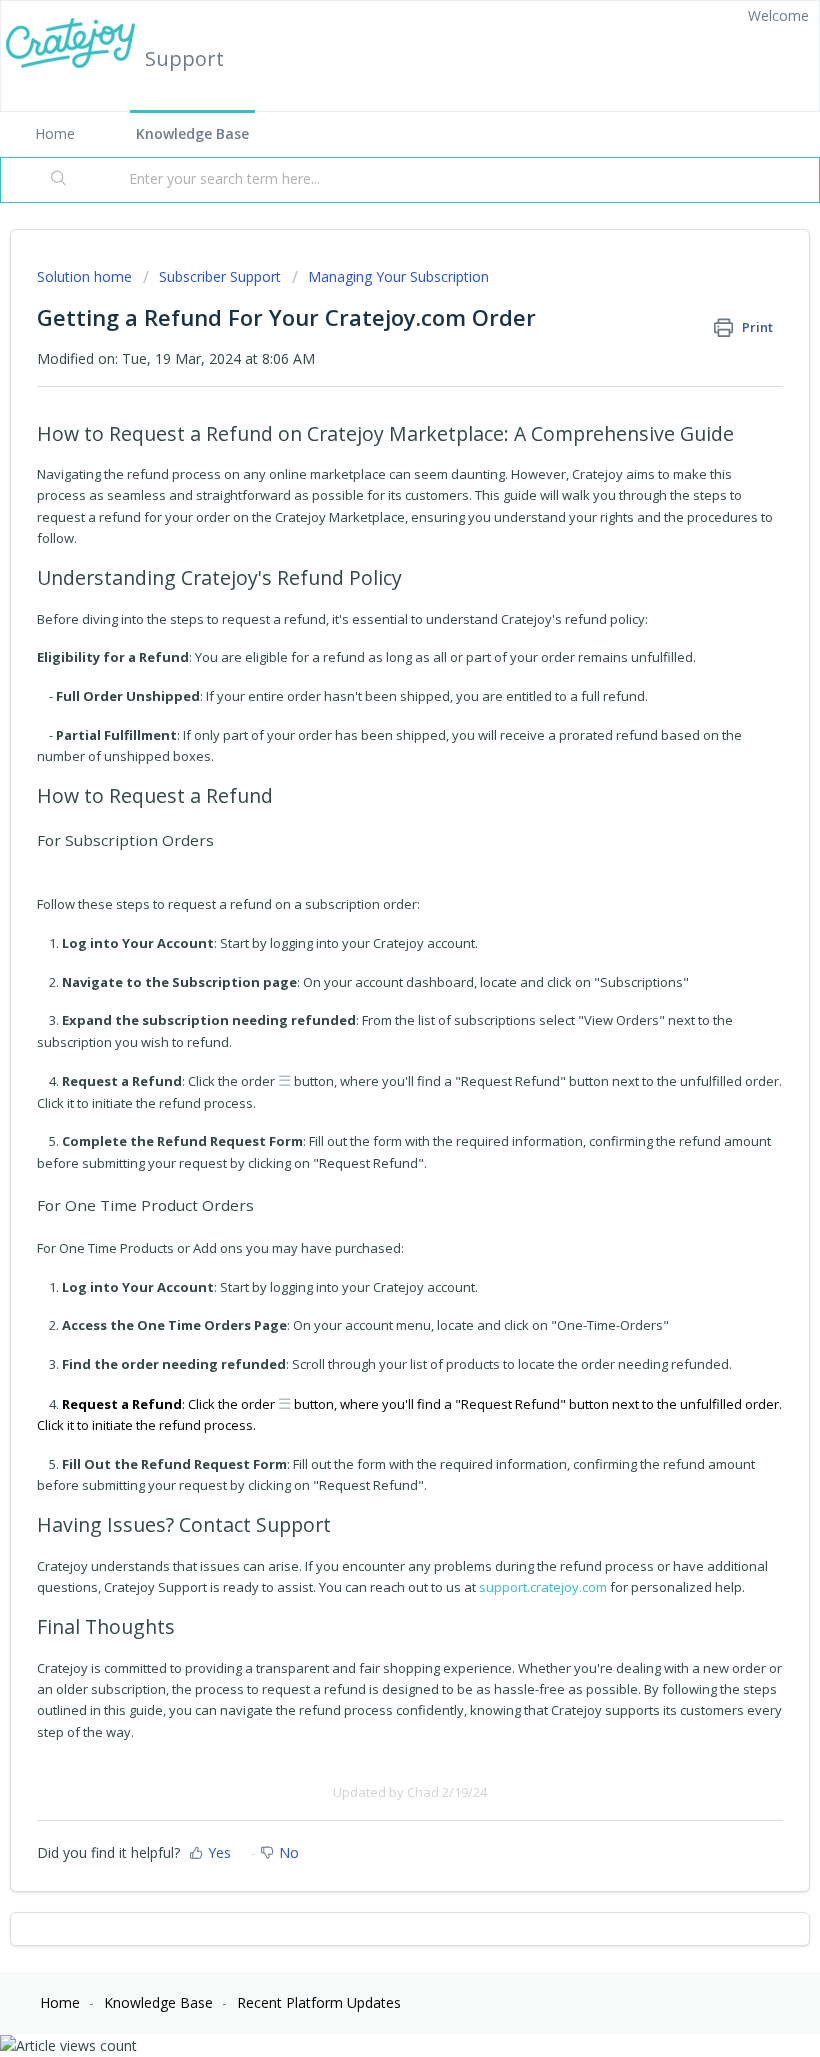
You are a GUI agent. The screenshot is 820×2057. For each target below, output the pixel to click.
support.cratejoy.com (543, 1587)
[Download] (373, 1035)
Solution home (86, 276)
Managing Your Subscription (398, 276)
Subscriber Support (220, 276)
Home (55, 133)
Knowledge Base (192, 133)
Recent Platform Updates (319, 2002)
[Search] (59, 180)
